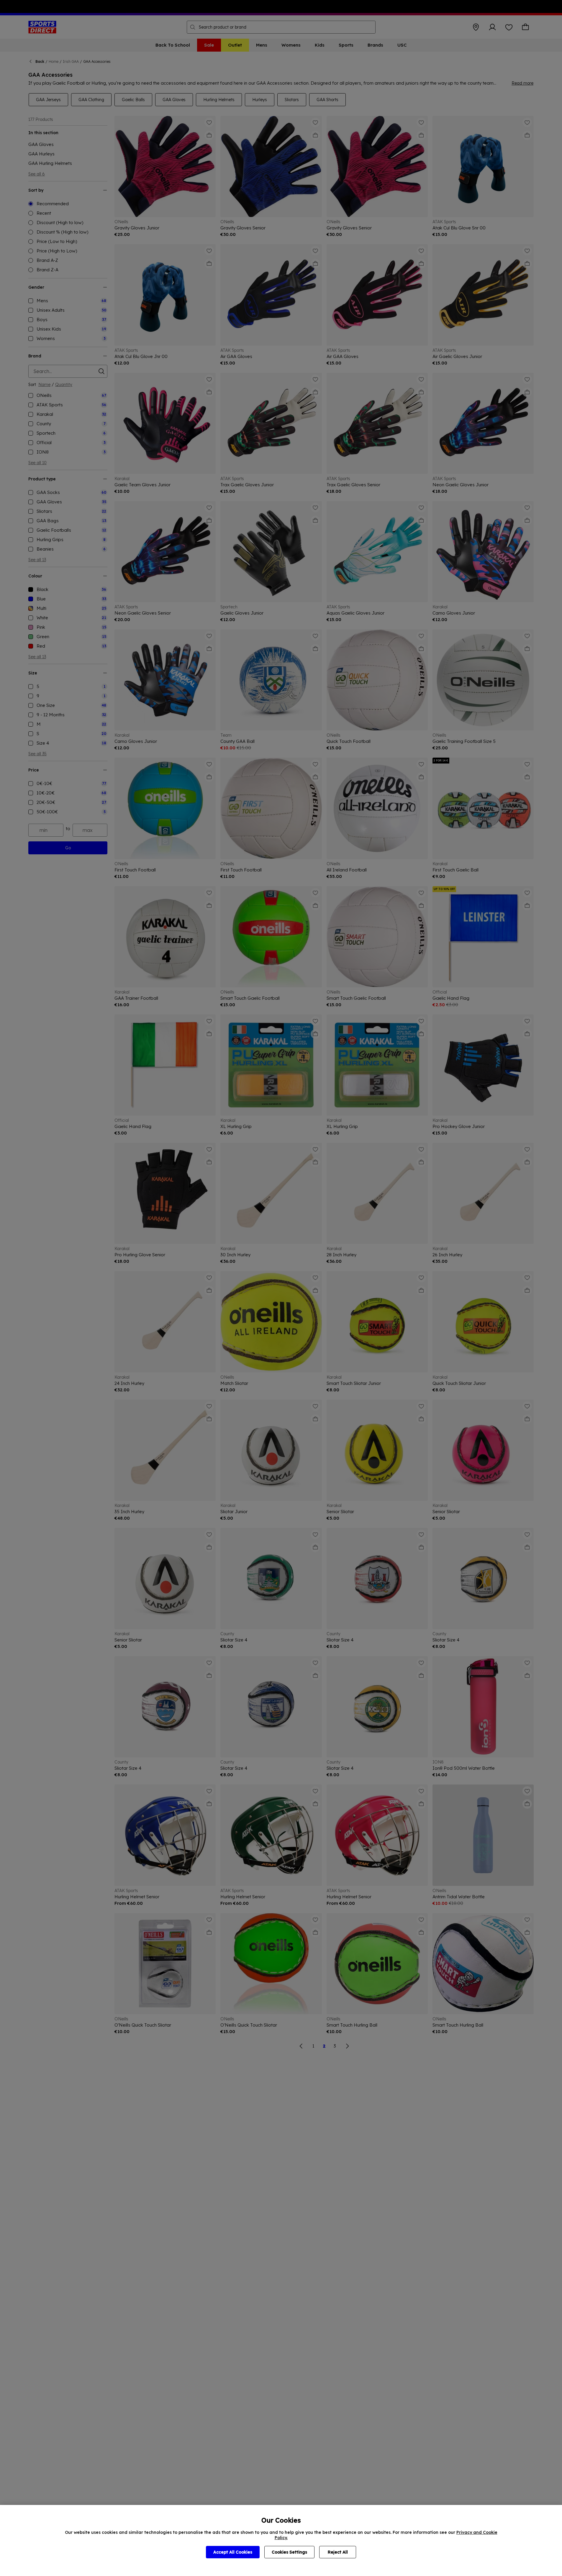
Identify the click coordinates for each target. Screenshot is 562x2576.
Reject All (338, 2552)
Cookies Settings (289, 2552)
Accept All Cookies (233, 2552)
